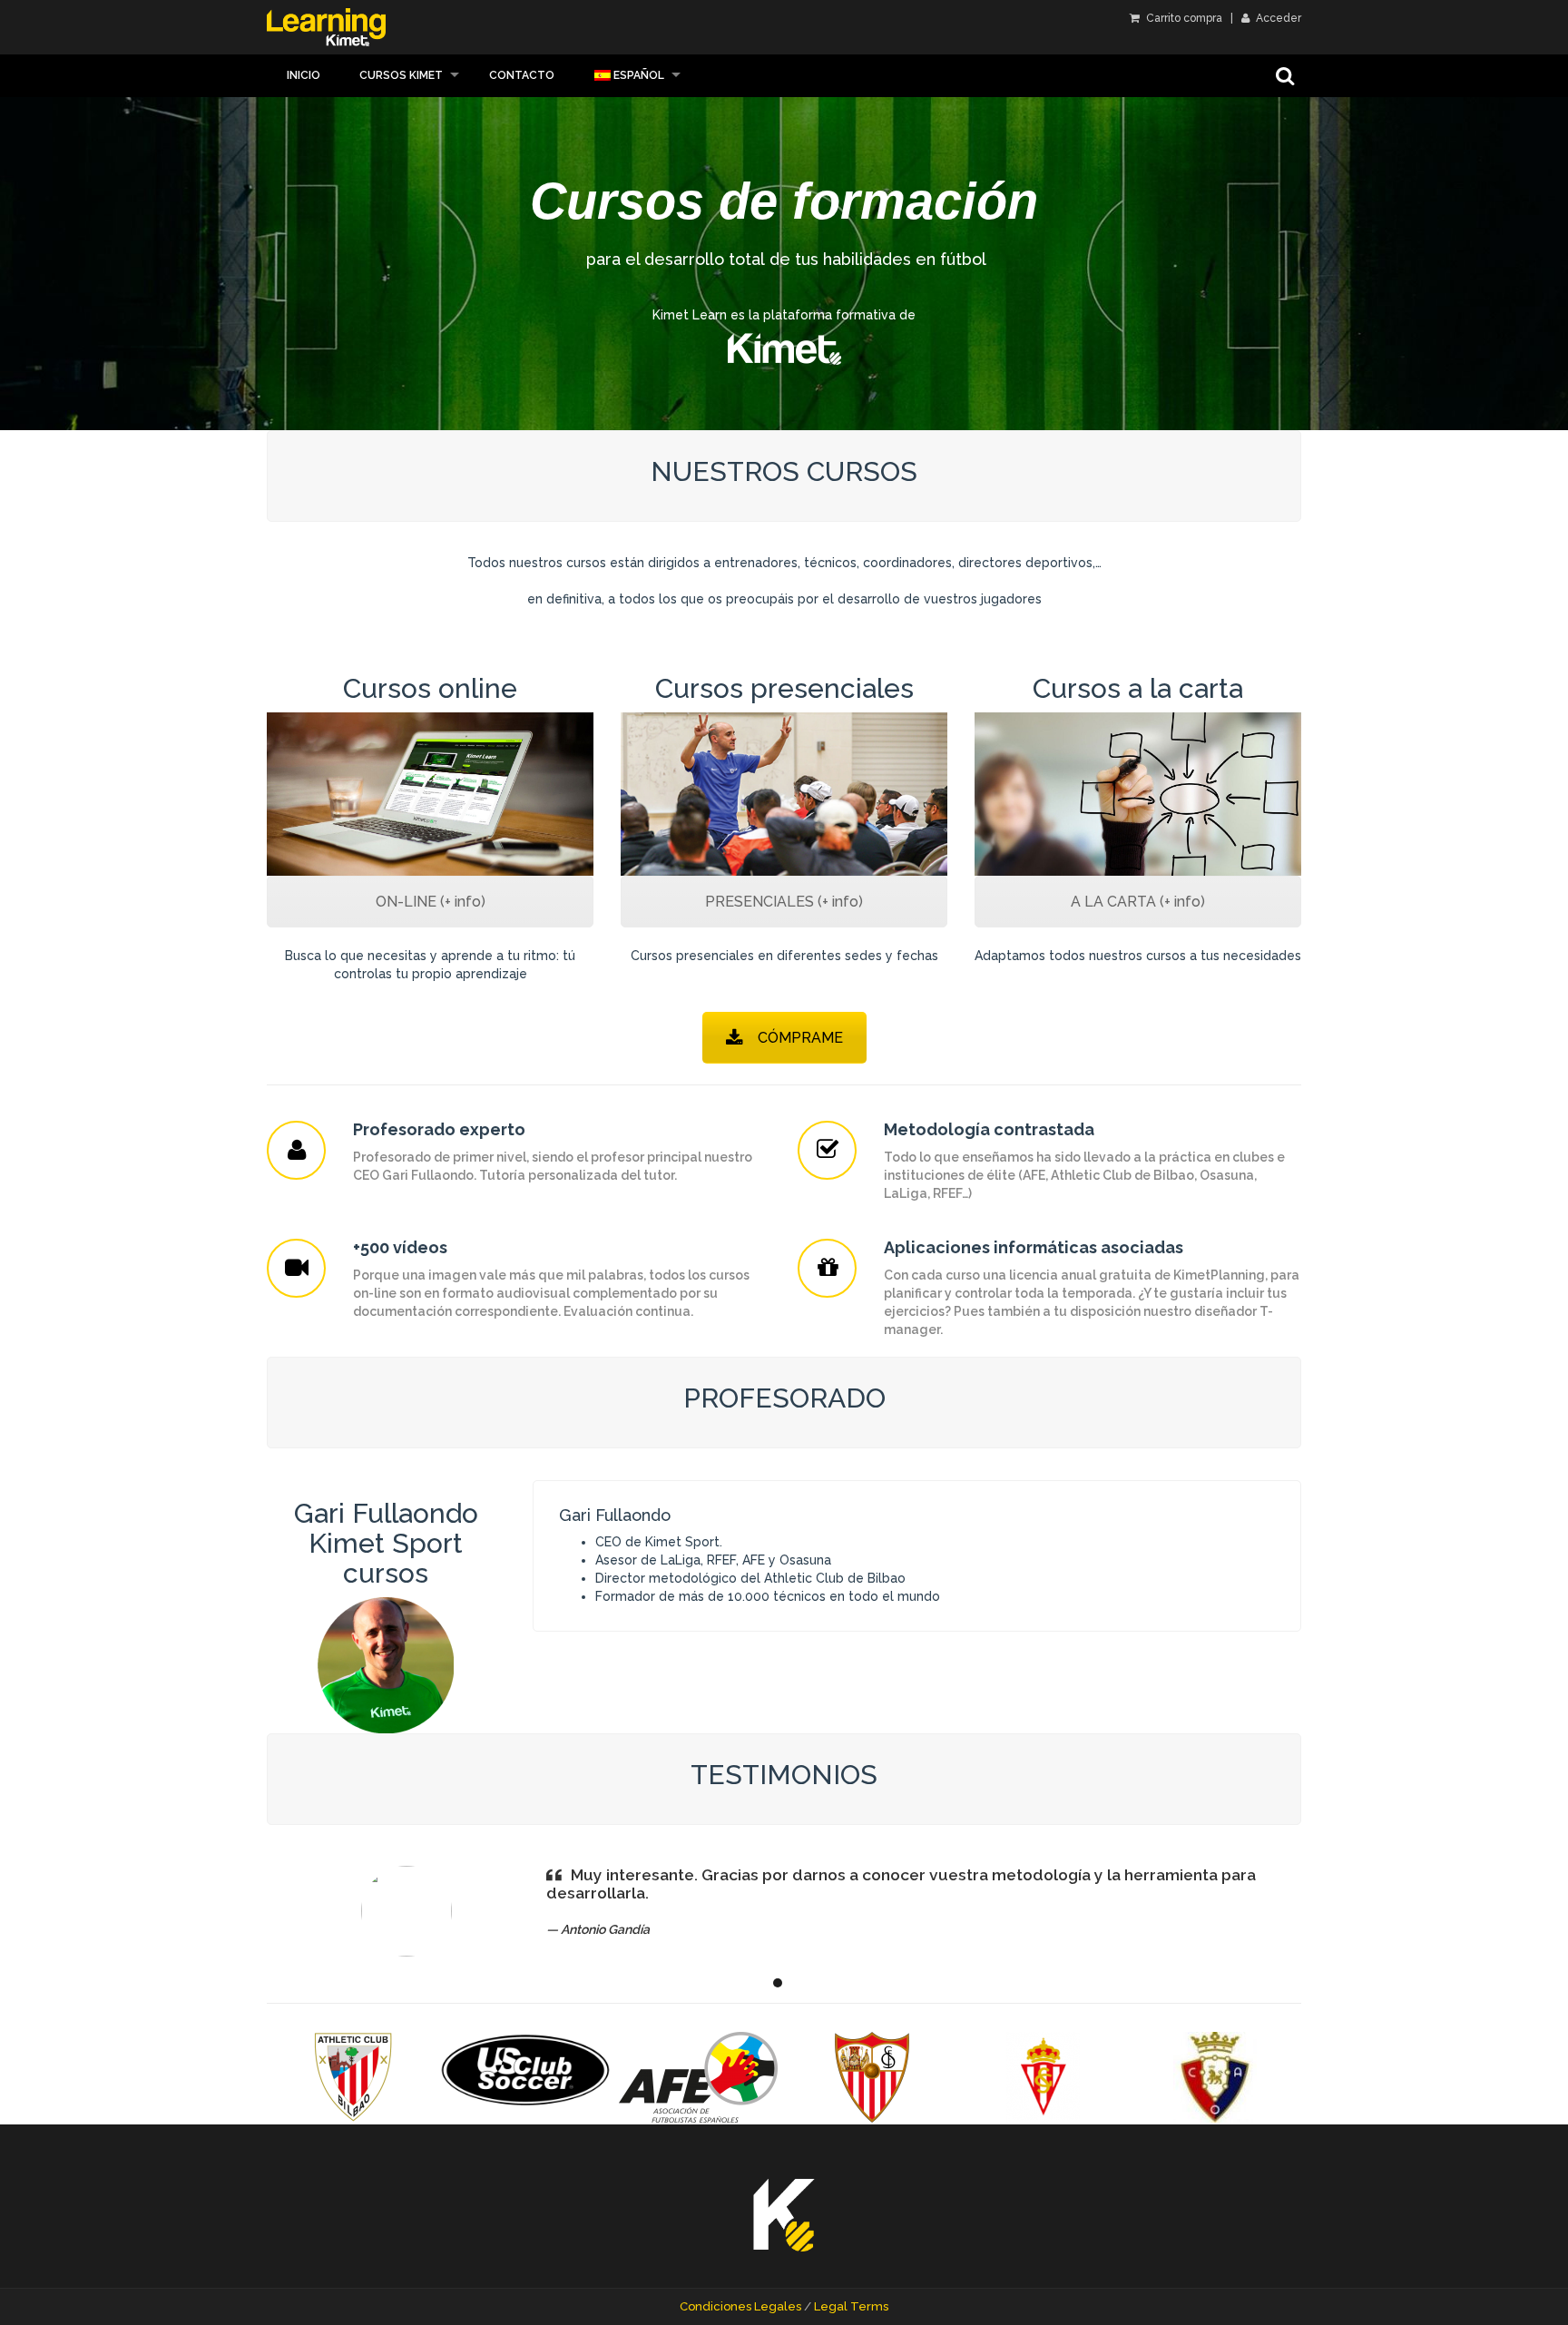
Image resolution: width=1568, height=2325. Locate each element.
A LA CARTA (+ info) (1138, 902)
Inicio (304, 75)
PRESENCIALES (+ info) (784, 902)
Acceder (1277, 18)
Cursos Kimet (401, 75)
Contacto (522, 75)
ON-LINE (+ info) (431, 902)
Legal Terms (851, 2306)
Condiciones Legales (740, 2306)
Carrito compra (1183, 18)
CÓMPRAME (800, 1038)
